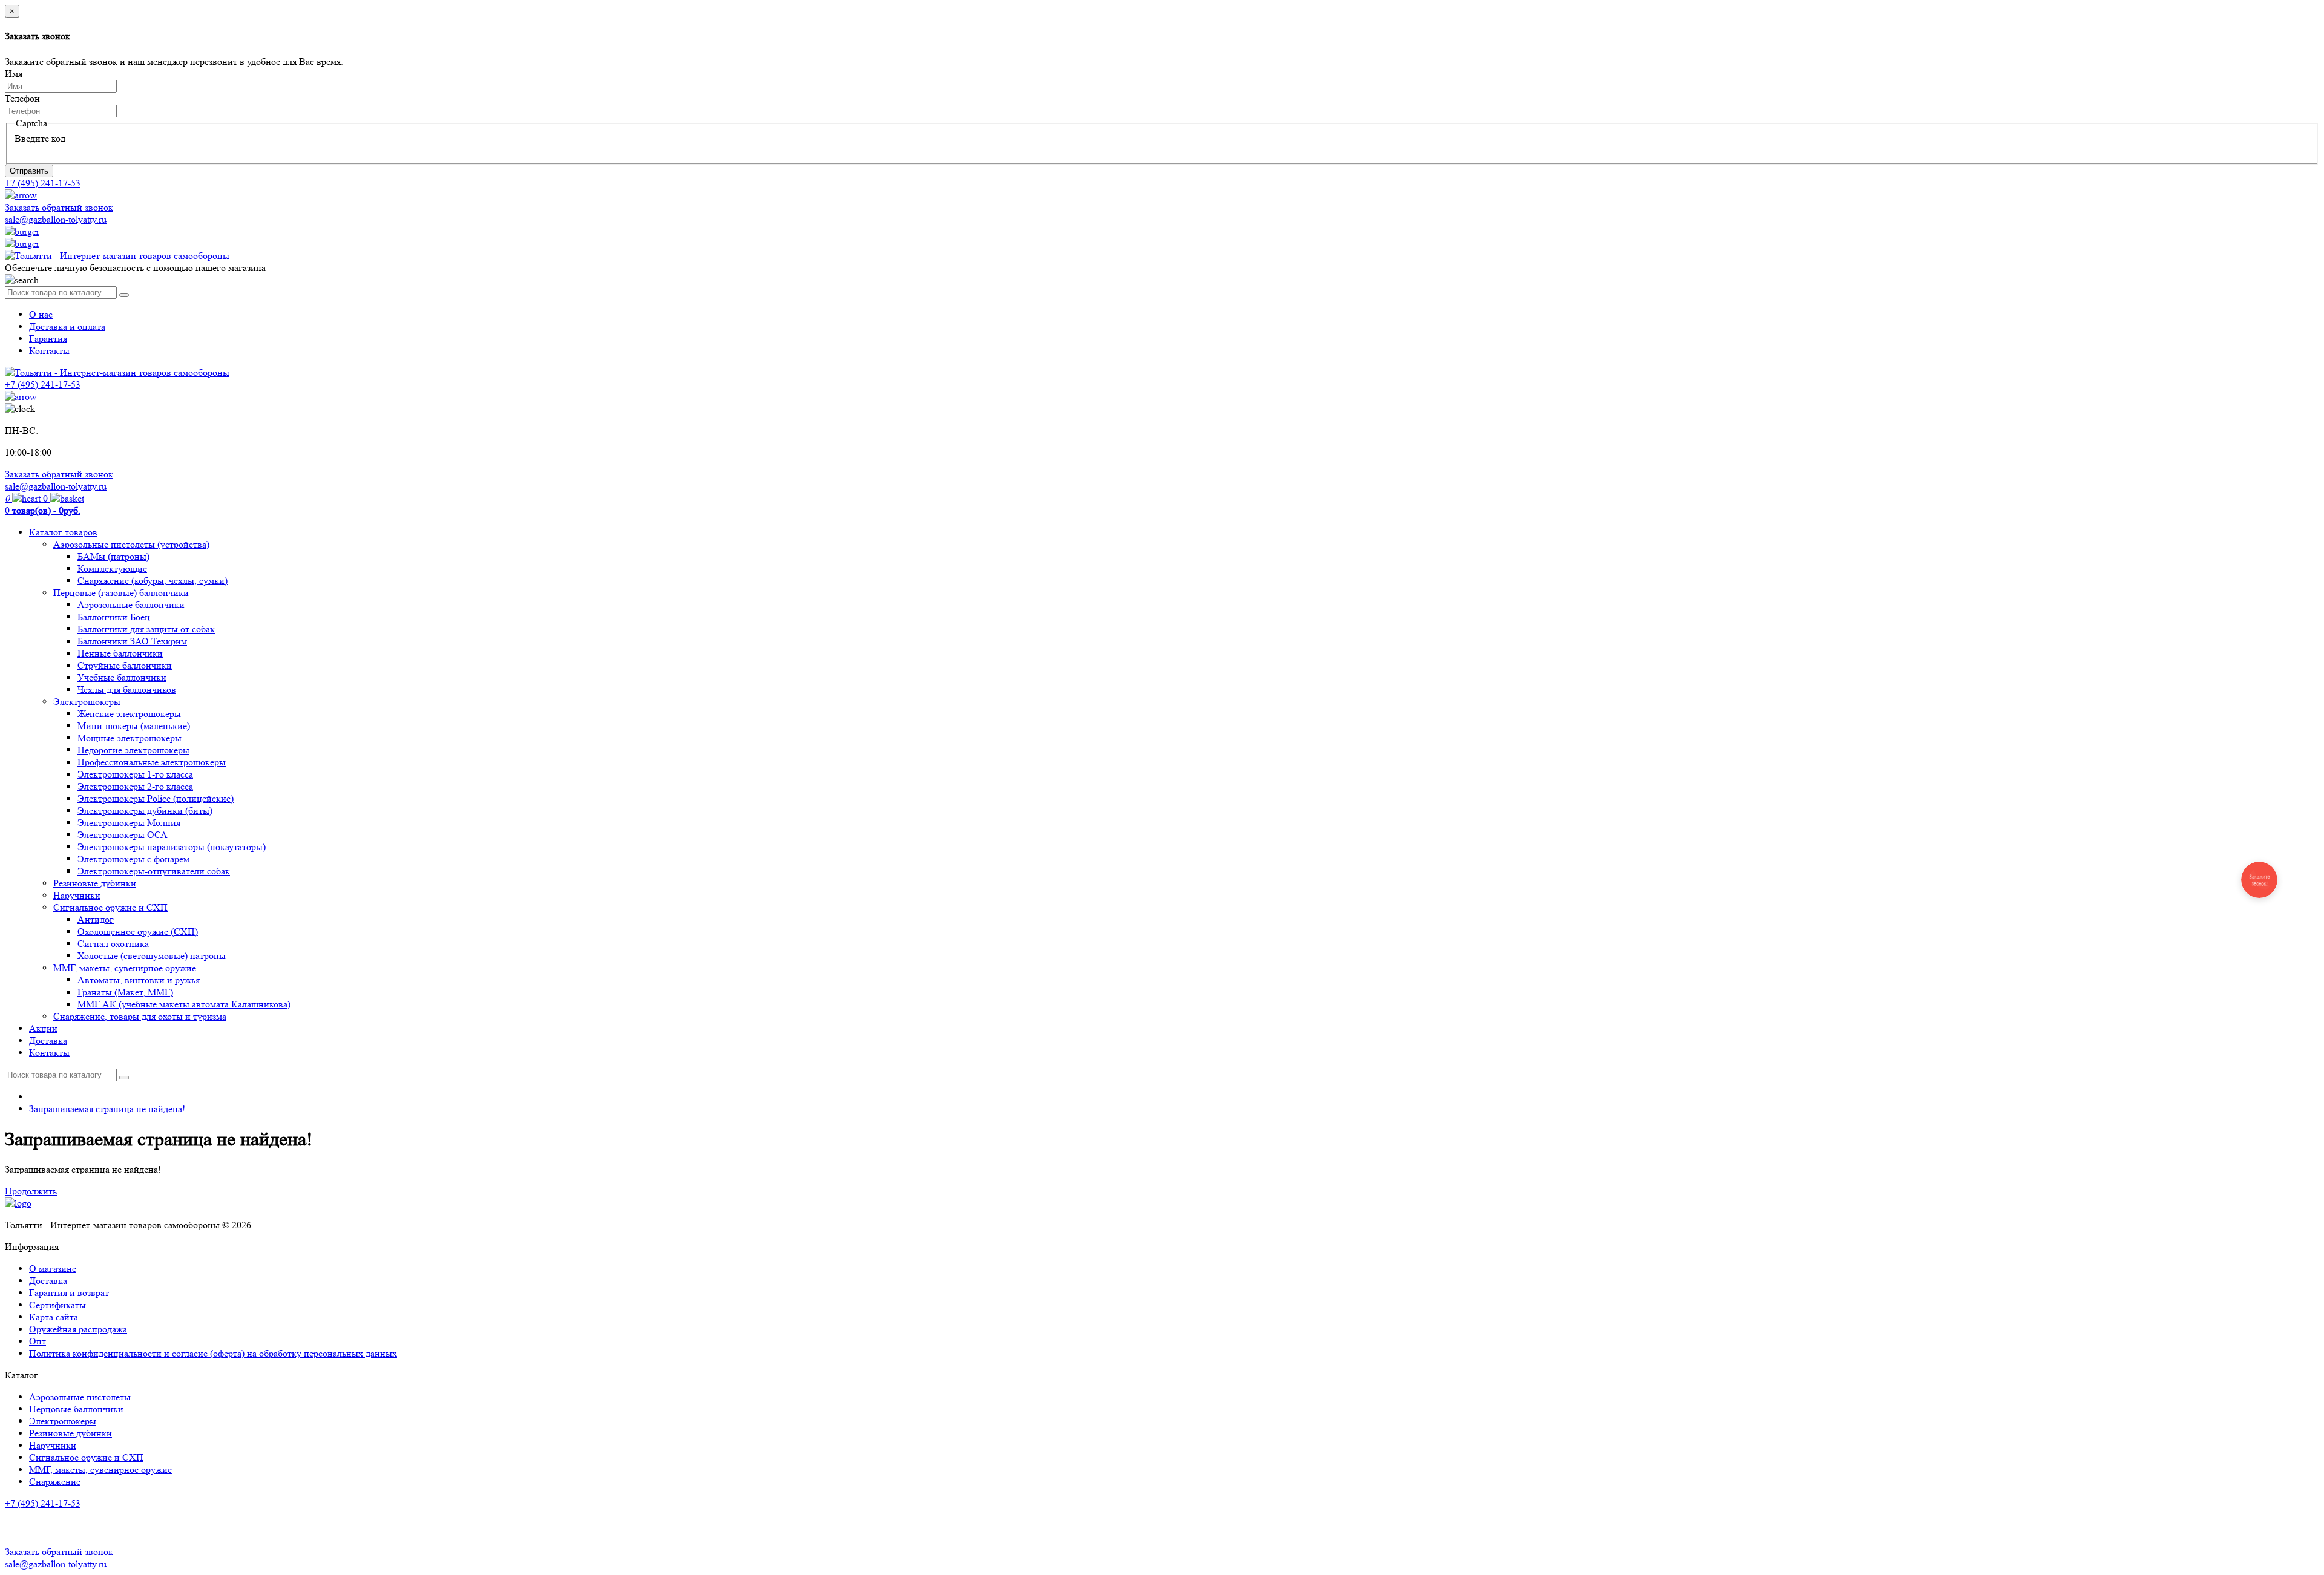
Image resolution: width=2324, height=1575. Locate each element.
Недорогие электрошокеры (133, 750)
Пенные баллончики (120, 653)
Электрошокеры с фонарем (133, 859)
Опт (38, 1341)
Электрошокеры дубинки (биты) (145, 810)
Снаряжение (55, 1482)
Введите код (40, 138)
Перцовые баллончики (76, 1409)
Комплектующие (112, 568)
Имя (14, 74)
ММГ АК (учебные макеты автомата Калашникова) (184, 1004)
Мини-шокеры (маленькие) (134, 726)
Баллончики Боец (114, 617)
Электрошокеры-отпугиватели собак (154, 871)
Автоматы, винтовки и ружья (139, 980)
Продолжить (31, 1191)
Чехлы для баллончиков (127, 689)
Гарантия (48, 339)
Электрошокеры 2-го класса (135, 786)
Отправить (29, 171)
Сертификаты (57, 1305)
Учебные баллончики (122, 677)
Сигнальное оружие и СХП (110, 907)
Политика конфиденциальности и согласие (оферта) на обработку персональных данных (213, 1353)
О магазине (53, 1269)
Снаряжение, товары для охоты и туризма (140, 1016)
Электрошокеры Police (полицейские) (156, 798)
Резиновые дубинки (95, 883)
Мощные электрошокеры (130, 738)
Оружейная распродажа (78, 1329)
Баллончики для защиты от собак (146, 629)
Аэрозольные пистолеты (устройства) (131, 544)
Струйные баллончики (125, 665)
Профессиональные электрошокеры (152, 762)
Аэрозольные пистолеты (80, 1397)
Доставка (48, 1040)
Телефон (22, 98)
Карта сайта (54, 1317)
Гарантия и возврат (69, 1293)
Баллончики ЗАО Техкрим (132, 641)
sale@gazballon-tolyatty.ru (56, 219)
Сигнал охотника (113, 944)
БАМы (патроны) (113, 556)
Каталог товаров (63, 532)
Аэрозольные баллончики (131, 605)
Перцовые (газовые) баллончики (121, 593)
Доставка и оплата (67, 326)
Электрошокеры (87, 702)
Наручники (77, 895)
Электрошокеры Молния (129, 823)
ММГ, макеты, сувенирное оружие (125, 968)
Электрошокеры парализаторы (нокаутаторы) (172, 847)
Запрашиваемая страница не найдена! (107, 1109)
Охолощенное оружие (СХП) (138, 932)
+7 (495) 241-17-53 (43, 1503)
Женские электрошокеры (129, 714)
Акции (43, 1028)
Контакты (49, 351)
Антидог (96, 919)
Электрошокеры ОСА (123, 835)
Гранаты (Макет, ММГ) (125, 992)
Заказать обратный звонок (59, 207)
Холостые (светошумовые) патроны (152, 956)
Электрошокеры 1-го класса (135, 774)
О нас (41, 314)
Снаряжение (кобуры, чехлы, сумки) (153, 581)
